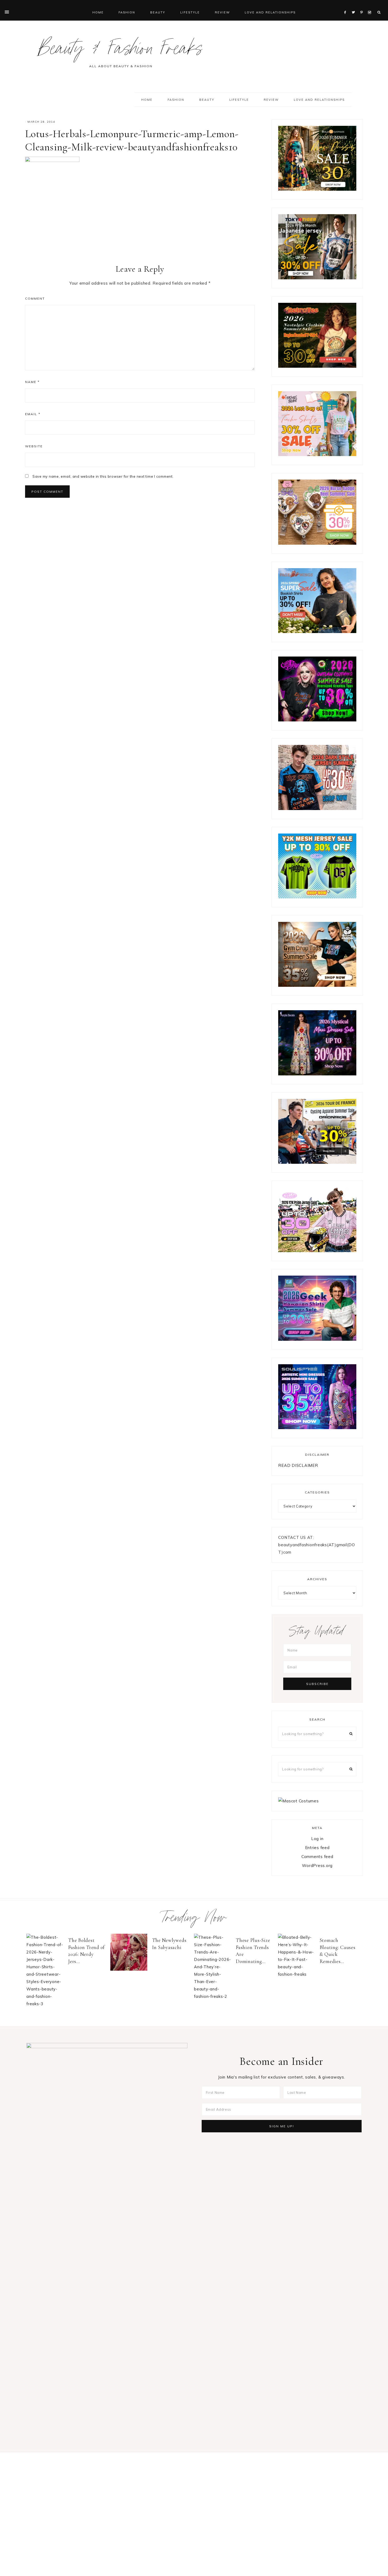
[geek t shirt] (317, 1339)
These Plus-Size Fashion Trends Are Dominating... (253, 1951)
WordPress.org (317, 1866)
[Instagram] (370, 6)
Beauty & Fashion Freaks (121, 51)
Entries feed (317, 1848)
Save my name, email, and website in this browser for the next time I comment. (103, 476)
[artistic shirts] (317, 1428)
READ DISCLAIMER (298, 1465)
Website (34, 446)
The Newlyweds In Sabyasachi (169, 1944)
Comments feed (317, 1857)
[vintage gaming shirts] (317, 809)
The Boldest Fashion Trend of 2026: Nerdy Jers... (86, 1951)
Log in (317, 1839)
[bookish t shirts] (317, 632)
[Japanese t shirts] (317, 278)
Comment (35, 298)
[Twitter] (355, 6)
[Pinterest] (363, 6)
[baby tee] (317, 897)
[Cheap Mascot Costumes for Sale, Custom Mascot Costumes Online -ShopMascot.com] (298, 1801)
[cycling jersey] (317, 1162)
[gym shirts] (317, 985)
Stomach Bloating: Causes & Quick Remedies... (338, 1951)
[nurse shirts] (317, 543)
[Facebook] (347, 6)
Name (32, 382)
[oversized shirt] (317, 189)
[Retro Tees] (317, 366)
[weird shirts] (317, 720)
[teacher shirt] (317, 455)
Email (33, 414)
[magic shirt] (317, 1074)
